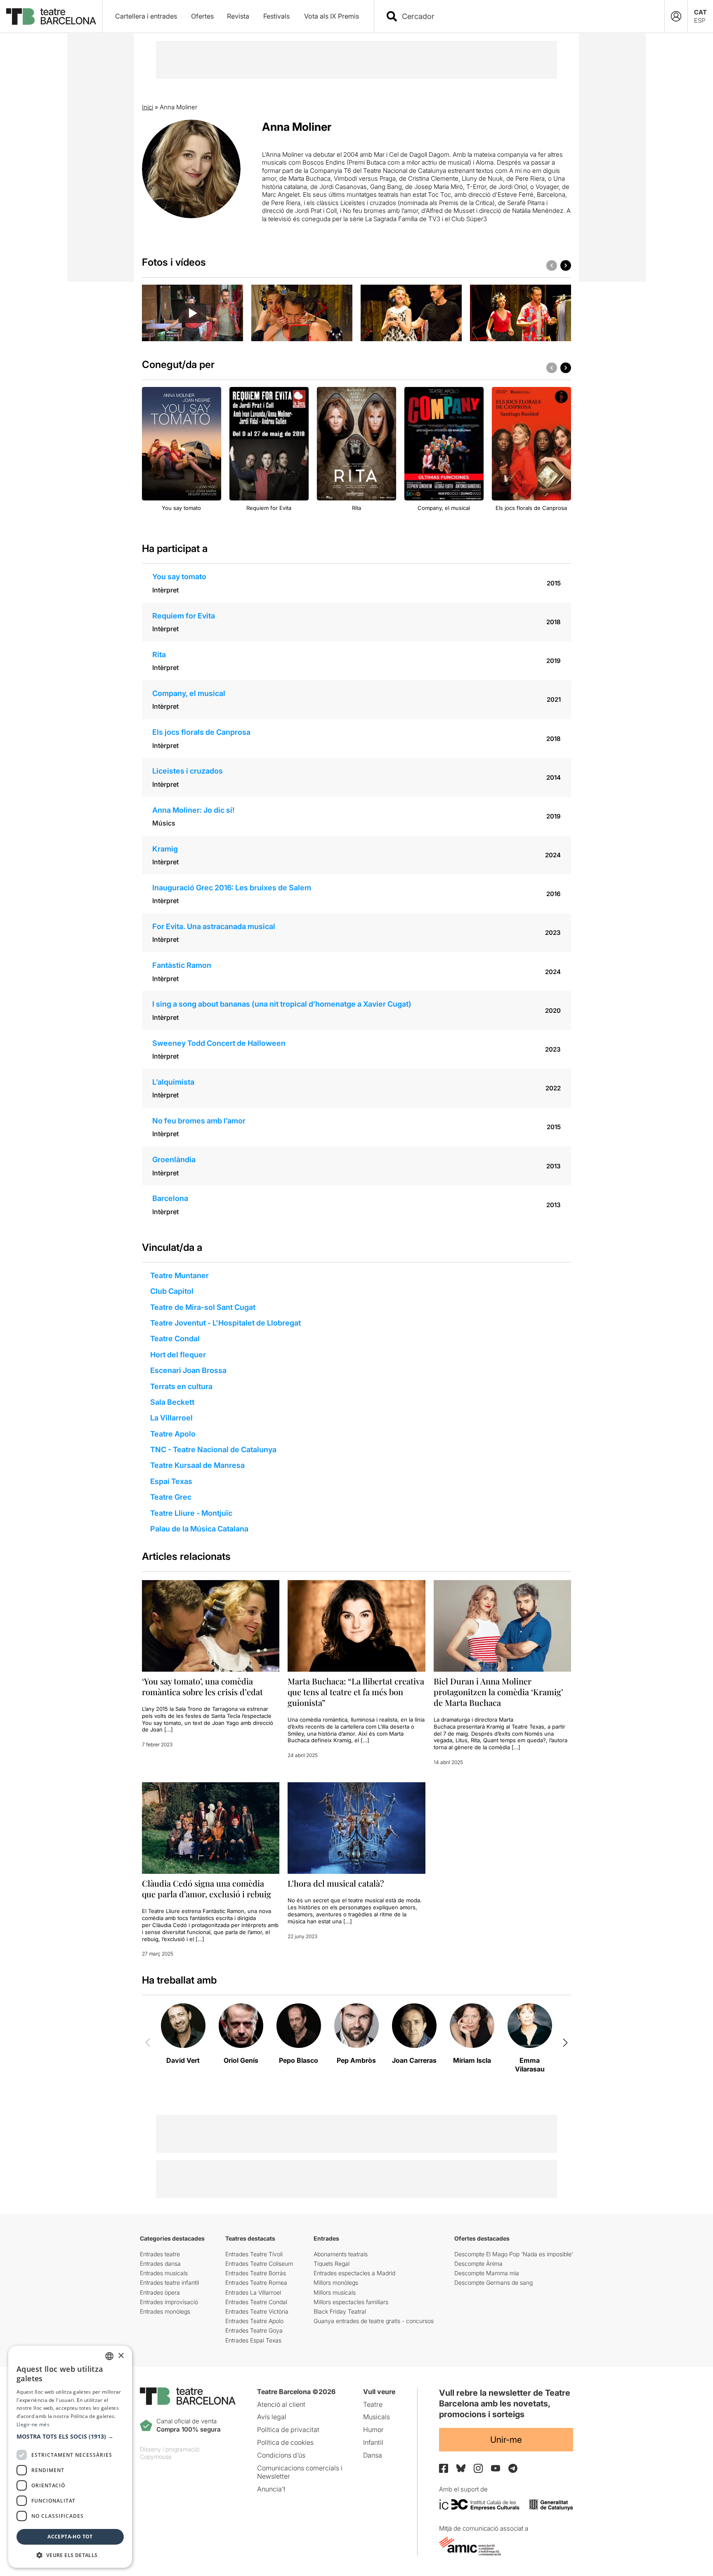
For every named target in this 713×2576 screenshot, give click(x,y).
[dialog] (70, 2457)
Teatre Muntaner (179, 1275)
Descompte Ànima (478, 2263)
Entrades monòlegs (165, 2311)
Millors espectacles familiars (351, 2302)
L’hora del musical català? (336, 1883)
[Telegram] (513, 2468)
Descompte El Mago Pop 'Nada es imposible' (514, 2254)
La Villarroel (171, 1418)
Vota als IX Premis (332, 16)
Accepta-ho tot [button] (70, 2537)
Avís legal (272, 2417)
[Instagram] (478, 2468)
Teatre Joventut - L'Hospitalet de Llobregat (225, 1323)
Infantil (373, 2442)
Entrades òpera (160, 2292)
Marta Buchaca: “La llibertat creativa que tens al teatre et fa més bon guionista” (356, 1692)
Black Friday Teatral (340, 2311)
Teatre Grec (171, 1497)
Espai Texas (171, 1481)
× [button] (121, 2356)
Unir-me (506, 2440)
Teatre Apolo (173, 1434)
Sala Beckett (172, 1402)
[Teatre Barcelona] (51, 17)
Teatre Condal (175, 1339)
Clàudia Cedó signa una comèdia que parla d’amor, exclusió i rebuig (207, 1888)
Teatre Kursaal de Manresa (197, 1465)
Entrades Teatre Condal (256, 2302)
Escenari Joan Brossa (188, 1370)
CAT (700, 12)
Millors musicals (335, 2292)
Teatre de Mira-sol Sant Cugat (203, 1307)
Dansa (373, 2455)
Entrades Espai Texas (253, 2340)
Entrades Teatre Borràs (256, 2273)
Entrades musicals (164, 2273)
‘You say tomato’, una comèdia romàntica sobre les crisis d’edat (202, 1686)
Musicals (377, 2417)
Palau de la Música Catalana (199, 1529)
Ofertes (202, 16)
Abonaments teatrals (341, 2254)
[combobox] (526, 16)
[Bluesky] (461, 2468)
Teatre (373, 2404)
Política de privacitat (288, 2430)
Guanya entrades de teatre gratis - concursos (374, 2321)
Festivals (276, 16)
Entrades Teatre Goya (254, 2330)
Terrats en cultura (181, 1386)
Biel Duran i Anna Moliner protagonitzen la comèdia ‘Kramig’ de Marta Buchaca (498, 1692)
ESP (700, 20)
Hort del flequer (178, 1355)
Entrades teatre (160, 2254)
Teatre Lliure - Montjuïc (191, 1513)
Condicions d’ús (281, 2455)
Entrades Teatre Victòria (257, 2311)
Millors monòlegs (336, 2282)
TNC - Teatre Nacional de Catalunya (213, 1450)
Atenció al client (281, 2404)
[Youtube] (496, 2468)
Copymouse (156, 2457)
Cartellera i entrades (146, 16)
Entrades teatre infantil (169, 2282)
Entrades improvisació (169, 2302)
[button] (70, 2437)
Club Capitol (172, 1291)
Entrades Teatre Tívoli (254, 2254)
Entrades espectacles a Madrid (354, 2273)
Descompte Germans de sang (493, 2282)
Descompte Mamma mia (487, 2273)
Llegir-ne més (33, 2424)
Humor (373, 2430)
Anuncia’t (271, 2489)
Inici (148, 107)
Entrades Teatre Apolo (254, 2321)
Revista (238, 16)
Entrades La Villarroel (253, 2292)
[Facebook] (444, 2468)
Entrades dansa (160, 2263)
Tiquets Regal (332, 2263)
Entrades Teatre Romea (256, 2282)
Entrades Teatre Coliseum (259, 2263)
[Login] (676, 16)
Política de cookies (285, 2442)
